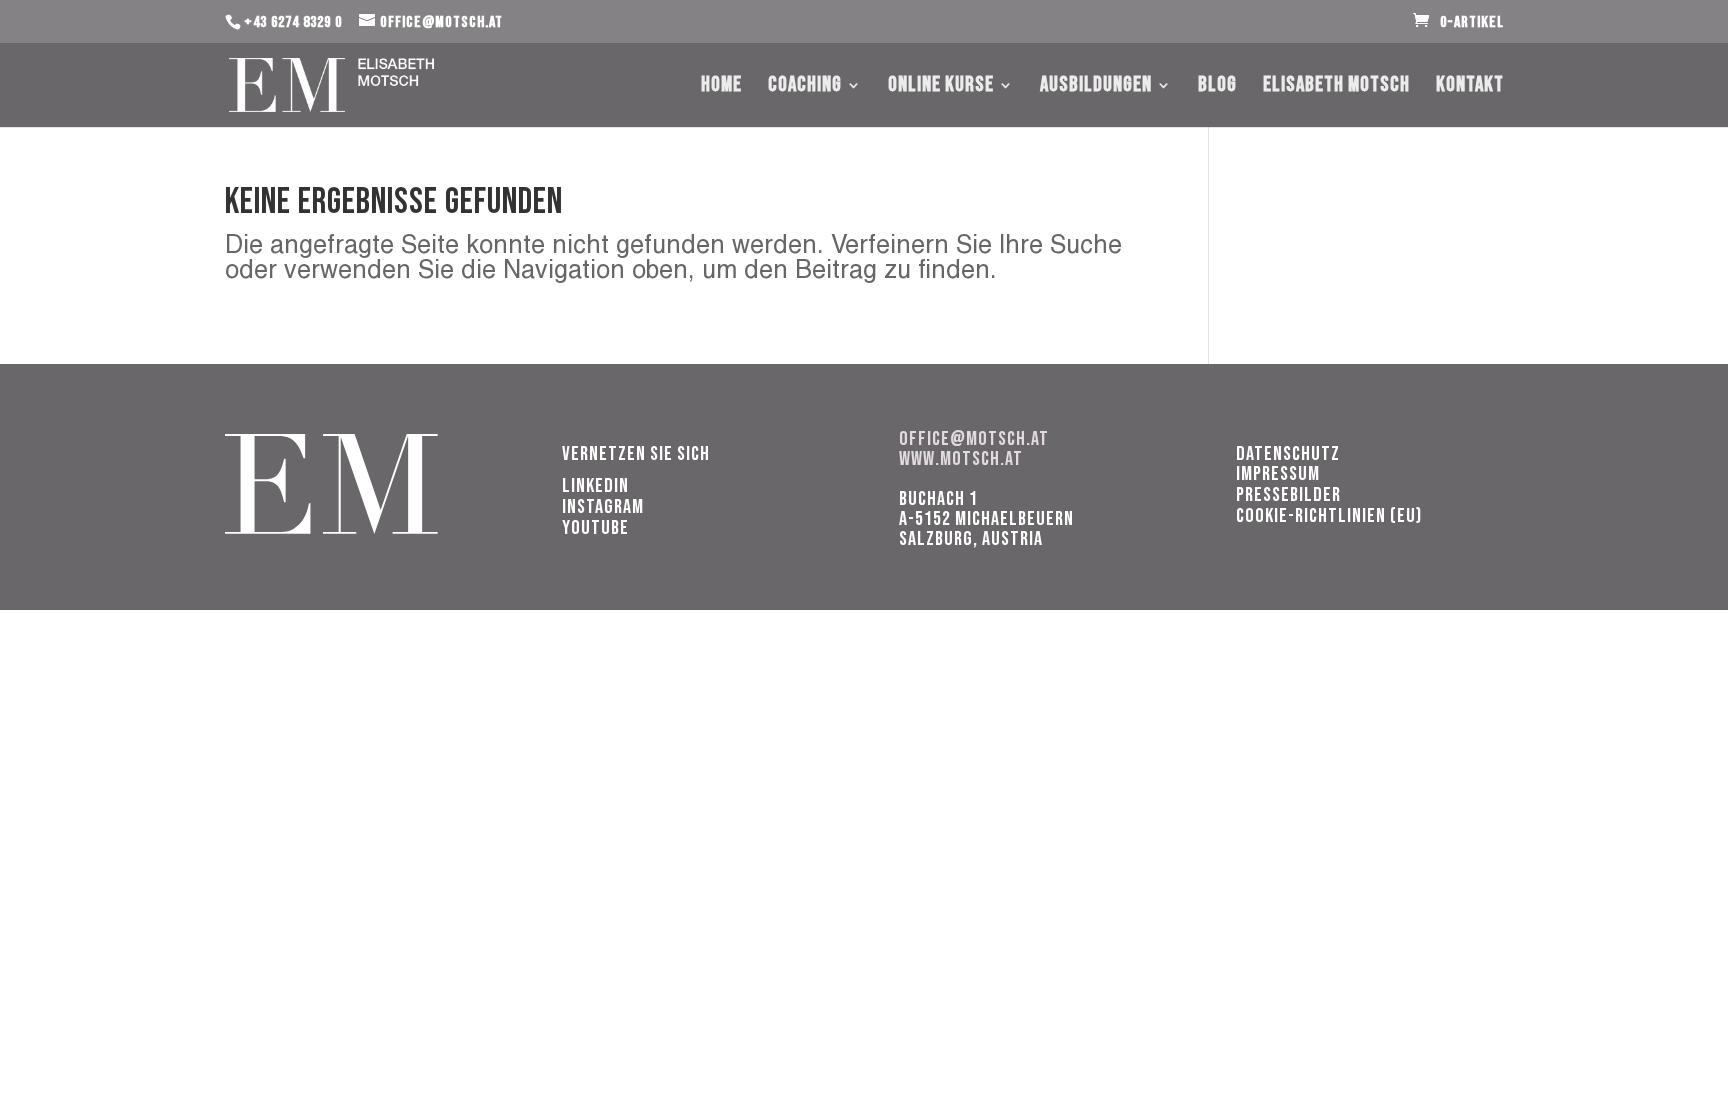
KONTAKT (1470, 87)
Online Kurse (941, 87)
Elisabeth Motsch (1336, 87)
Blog (1217, 87)
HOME (721, 87)
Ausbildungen (1096, 87)
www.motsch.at (961, 459)
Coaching (805, 87)
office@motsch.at (974, 439)
